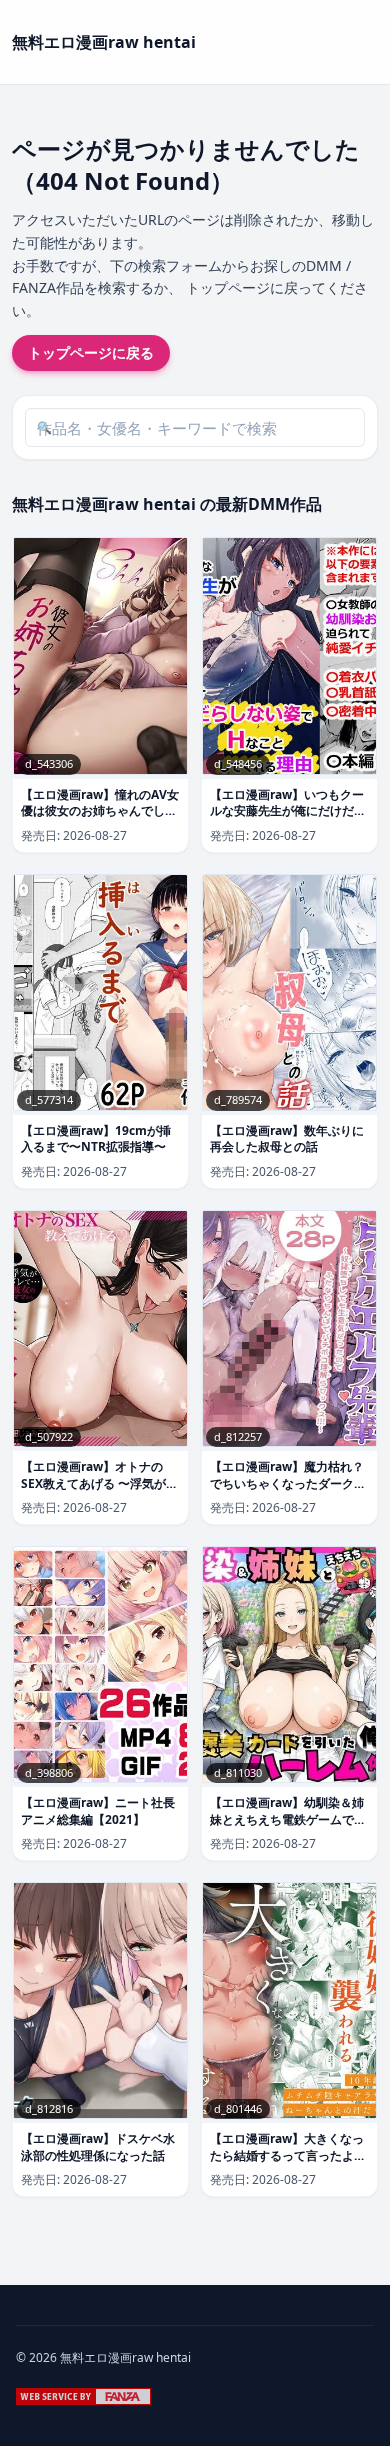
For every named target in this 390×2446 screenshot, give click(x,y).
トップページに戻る (91, 352)
